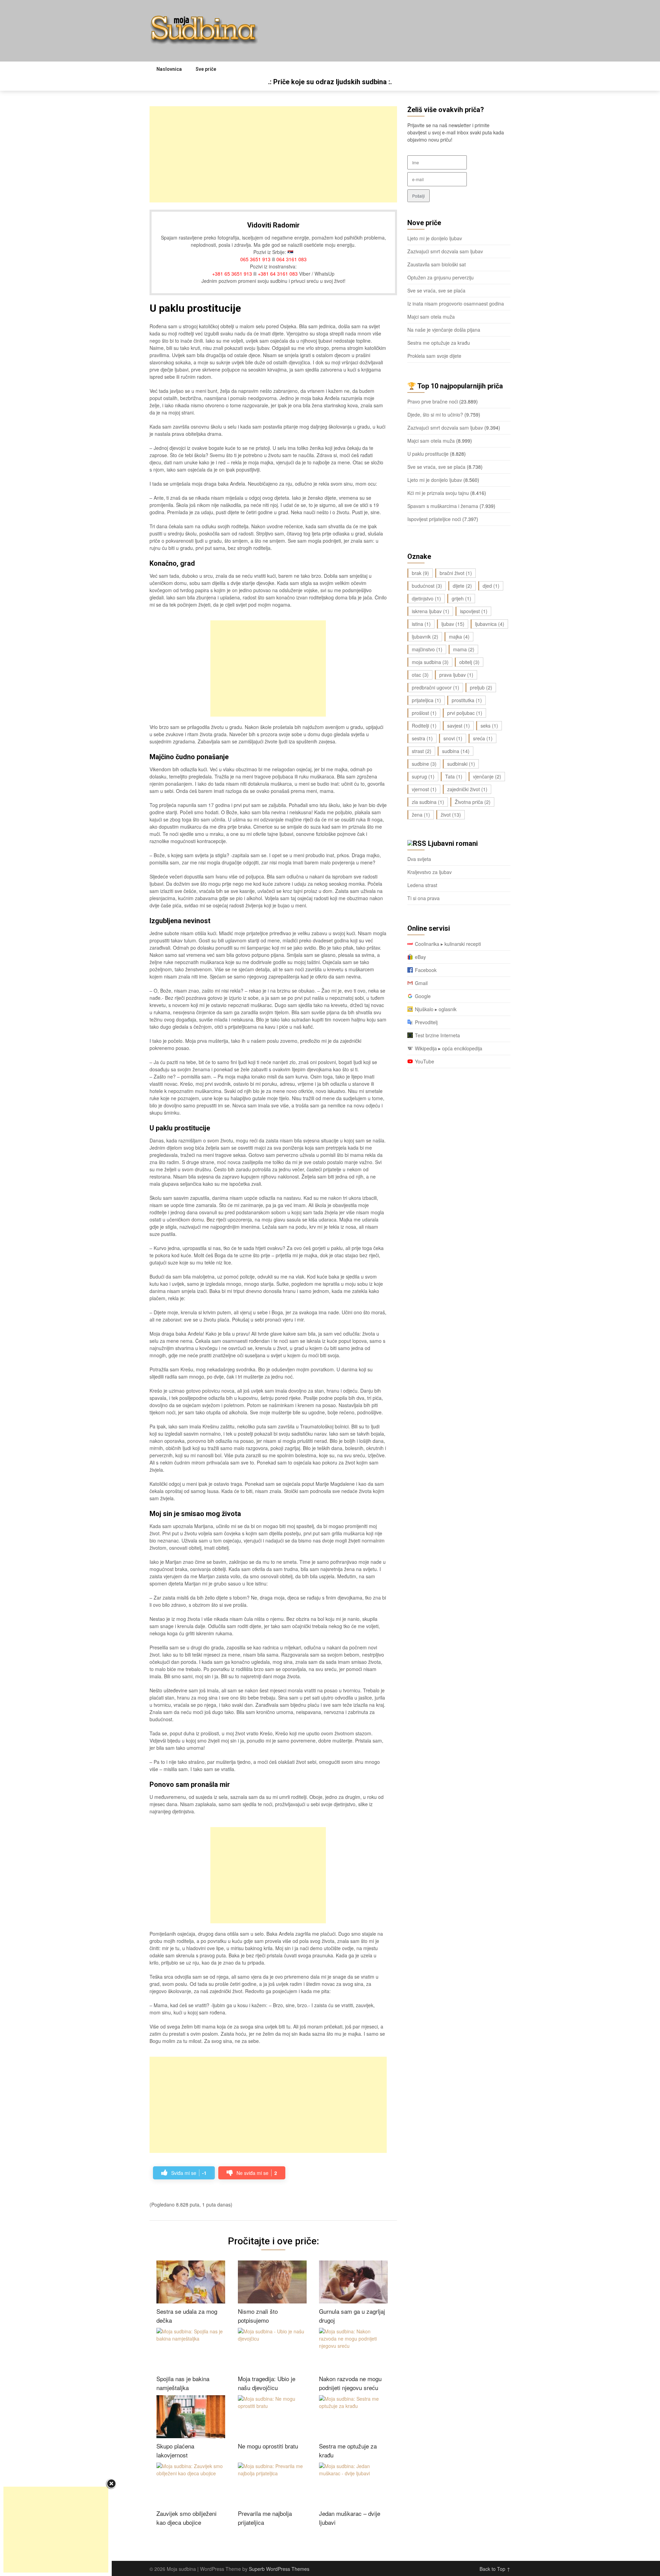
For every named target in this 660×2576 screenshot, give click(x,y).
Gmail (421, 983)
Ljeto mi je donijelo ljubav (435, 238)
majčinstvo (427, 649)
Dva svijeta (419, 859)
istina (421, 624)
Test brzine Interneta (437, 1035)
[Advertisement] (273, 154)
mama (464, 649)
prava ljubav (456, 675)
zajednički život (467, 789)
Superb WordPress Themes (279, 2569)
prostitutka (467, 700)
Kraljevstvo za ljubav (430, 872)
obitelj (469, 662)
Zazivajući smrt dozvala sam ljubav (445, 251)
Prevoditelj (426, 1022)
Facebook (426, 970)
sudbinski (461, 764)
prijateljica (426, 700)
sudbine (424, 764)
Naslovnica (169, 69)
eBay (420, 957)
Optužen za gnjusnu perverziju (441, 277)
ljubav (453, 624)
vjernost (424, 789)
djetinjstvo (426, 598)
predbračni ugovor (436, 687)
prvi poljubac (465, 713)
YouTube (425, 1061)
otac (420, 675)
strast (422, 751)
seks (489, 726)
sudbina (456, 751)
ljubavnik (425, 637)
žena (421, 815)
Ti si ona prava (423, 898)
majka (459, 637)
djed (491, 586)
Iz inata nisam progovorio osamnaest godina (456, 303)
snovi (453, 738)
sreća (483, 738)
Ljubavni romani (453, 843)
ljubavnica (490, 624)
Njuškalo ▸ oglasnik (436, 1009)
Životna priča (473, 802)
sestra (422, 738)
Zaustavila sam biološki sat (437, 264)
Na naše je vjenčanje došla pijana (444, 330)
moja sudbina (430, 662)
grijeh (461, 598)
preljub (481, 687)
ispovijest (474, 611)
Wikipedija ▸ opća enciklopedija (449, 1048)
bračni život (456, 573)
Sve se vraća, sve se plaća (436, 290)
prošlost (424, 713)
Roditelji (424, 726)
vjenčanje (487, 776)
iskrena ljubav (431, 611)
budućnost (427, 586)
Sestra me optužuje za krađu (439, 343)
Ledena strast (422, 885)
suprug (423, 776)
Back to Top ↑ (495, 2569)
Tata (454, 776)
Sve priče (206, 69)
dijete (462, 586)
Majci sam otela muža (431, 317)
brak (420, 573)
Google (423, 996)
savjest (459, 726)
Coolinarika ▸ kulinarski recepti (448, 944)
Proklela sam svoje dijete (434, 356)
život (451, 815)
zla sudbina (428, 802)
